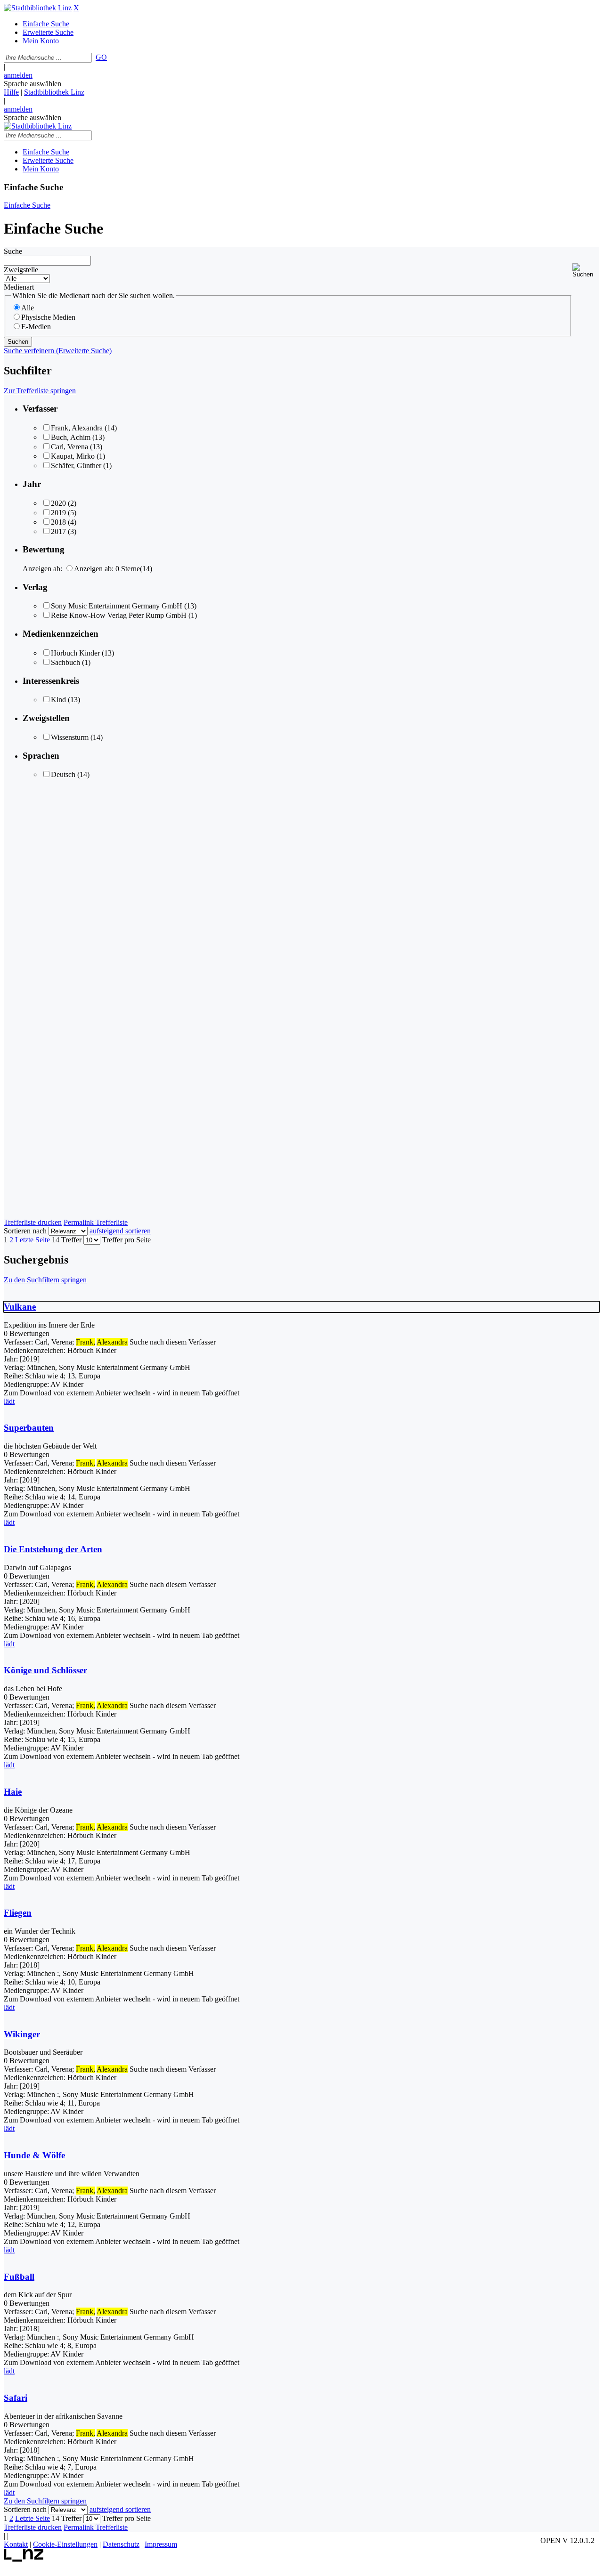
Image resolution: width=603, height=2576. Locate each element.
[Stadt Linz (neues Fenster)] (24, 2559)
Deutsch (63, 774)
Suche (13, 251)
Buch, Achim (71, 437)
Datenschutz (121, 2544)
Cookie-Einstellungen (65, 2544)
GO (101, 57)
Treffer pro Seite (126, 1240)
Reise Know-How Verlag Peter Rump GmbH (119, 615)
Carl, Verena (69, 447)
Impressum (161, 2544)
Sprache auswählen (33, 84)
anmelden (18, 75)
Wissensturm (70, 737)
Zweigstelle (21, 270)
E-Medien (36, 327)
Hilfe (11, 92)
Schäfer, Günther (76, 466)
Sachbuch (65, 662)
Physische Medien (48, 317)
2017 (58, 531)
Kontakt (16, 2544)
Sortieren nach (25, 1231)
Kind (58, 700)
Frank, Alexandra (77, 428)
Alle (28, 308)
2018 (58, 522)
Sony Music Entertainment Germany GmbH (117, 606)
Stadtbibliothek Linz (54, 92)
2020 (58, 503)
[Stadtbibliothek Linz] (38, 8)
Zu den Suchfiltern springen (45, 1280)
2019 (58, 513)
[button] (586, 271)
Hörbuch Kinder (75, 653)
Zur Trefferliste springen (40, 391)
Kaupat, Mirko (73, 456)
